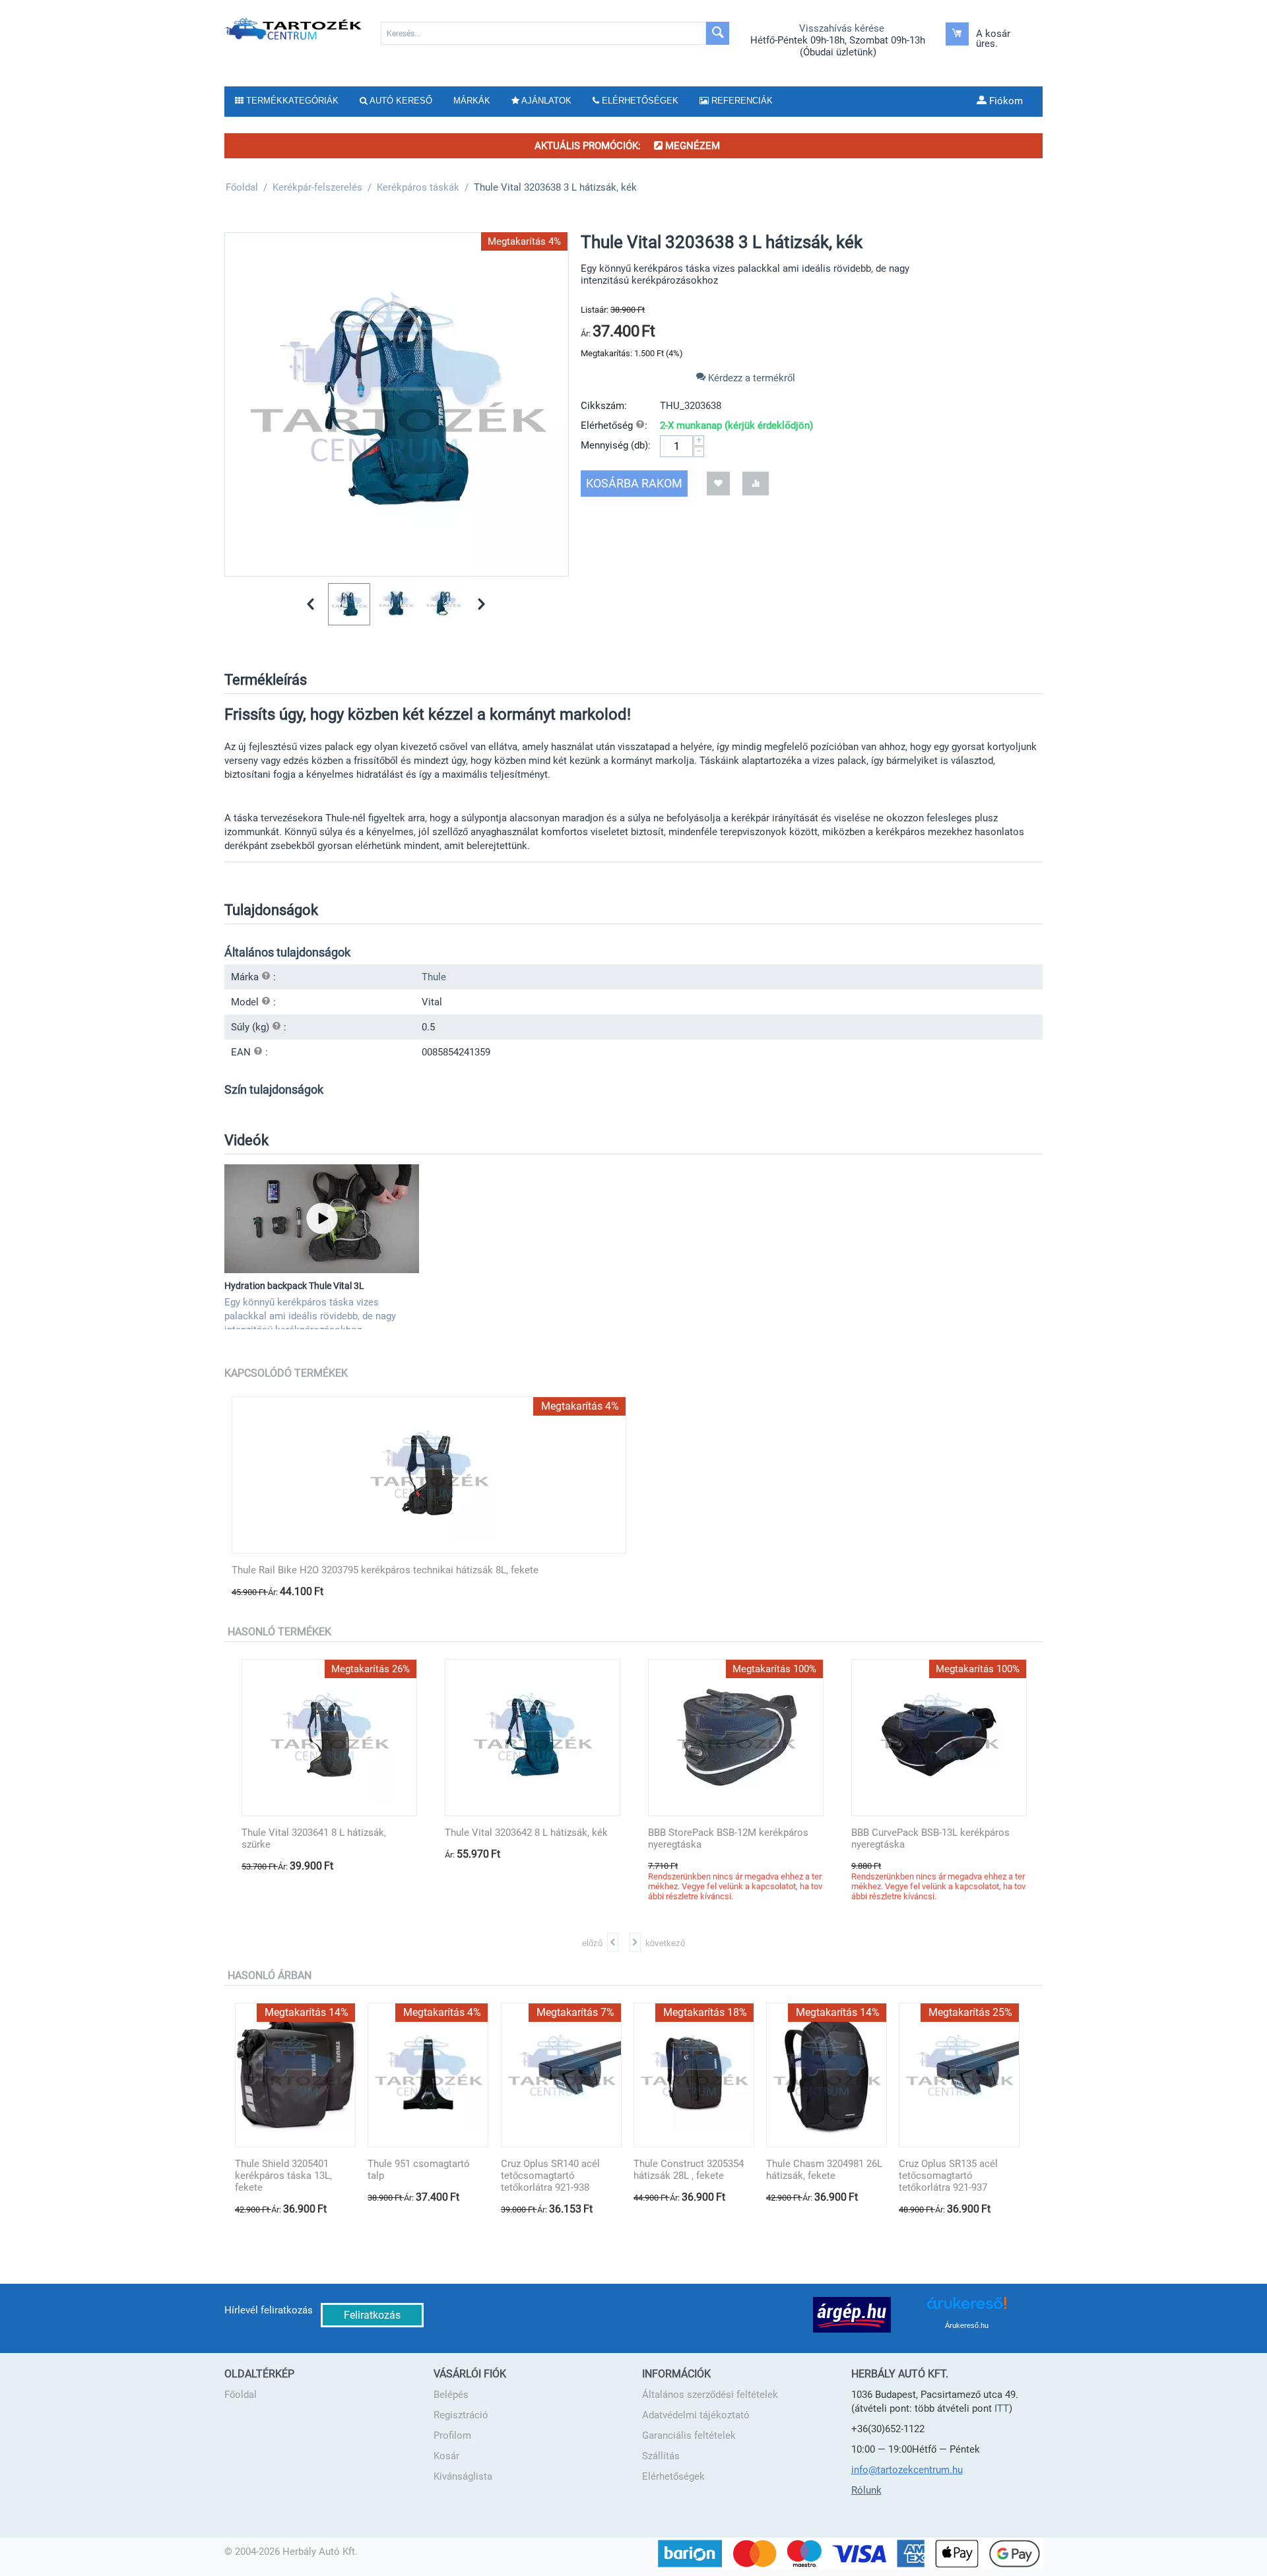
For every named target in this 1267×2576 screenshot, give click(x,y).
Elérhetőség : (614, 425)
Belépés (451, 2395)
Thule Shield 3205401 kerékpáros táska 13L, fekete (283, 2176)
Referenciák (741, 101)
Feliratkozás (372, 2315)
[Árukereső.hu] (967, 2308)
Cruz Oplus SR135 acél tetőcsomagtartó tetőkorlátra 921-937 (948, 2176)
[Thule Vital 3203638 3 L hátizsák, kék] (397, 404)
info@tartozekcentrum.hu (907, 2470)
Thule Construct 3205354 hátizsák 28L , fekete (689, 2170)
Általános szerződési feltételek (710, 2395)
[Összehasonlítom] (756, 483)
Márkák (472, 101)
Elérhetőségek (673, 2476)
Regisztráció (461, 2415)
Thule (434, 977)
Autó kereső (400, 101)
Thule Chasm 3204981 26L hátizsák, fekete (824, 2170)
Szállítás (661, 2456)
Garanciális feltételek (689, 2435)
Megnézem (691, 146)
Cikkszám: (604, 406)
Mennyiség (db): (616, 445)
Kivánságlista (463, 2476)
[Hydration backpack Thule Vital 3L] (322, 1219)
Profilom (452, 2435)
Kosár (446, 2456)
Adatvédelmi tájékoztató (696, 2415)
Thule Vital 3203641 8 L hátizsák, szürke (314, 1838)
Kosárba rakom (634, 483)
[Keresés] (718, 33)
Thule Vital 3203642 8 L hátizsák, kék (526, 1833)
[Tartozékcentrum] (294, 28)
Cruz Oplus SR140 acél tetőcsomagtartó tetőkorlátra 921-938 (550, 2176)
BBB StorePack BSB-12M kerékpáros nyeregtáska (728, 1838)
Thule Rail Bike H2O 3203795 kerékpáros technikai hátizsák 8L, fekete (385, 1570)
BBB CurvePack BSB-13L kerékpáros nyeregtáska (930, 1838)
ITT (1002, 2408)
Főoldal (241, 2395)
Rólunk (866, 2490)
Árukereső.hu (967, 2325)
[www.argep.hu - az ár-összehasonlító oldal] (852, 2314)
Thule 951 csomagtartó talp (419, 2170)
